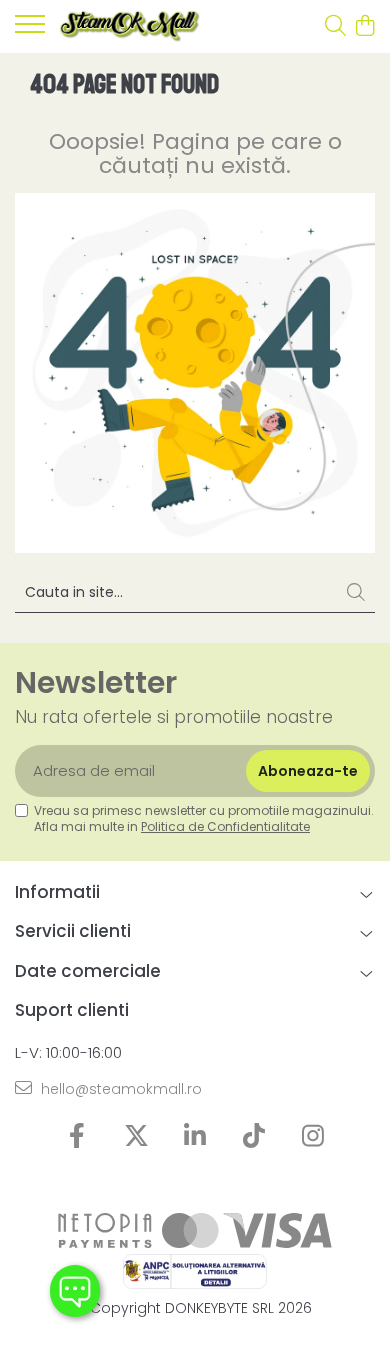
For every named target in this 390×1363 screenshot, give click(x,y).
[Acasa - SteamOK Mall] (130, 26)
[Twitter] (136, 1137)
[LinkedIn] (195, 1137)
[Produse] (30, 30)
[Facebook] (77, 1137)
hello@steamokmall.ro (119, 1089)
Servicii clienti (73, 931)
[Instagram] (313, 1137)
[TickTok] (254, 1137)
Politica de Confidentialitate (225, 826)
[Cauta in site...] (335, 27)
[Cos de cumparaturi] (364, 27)
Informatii (57, 892)
